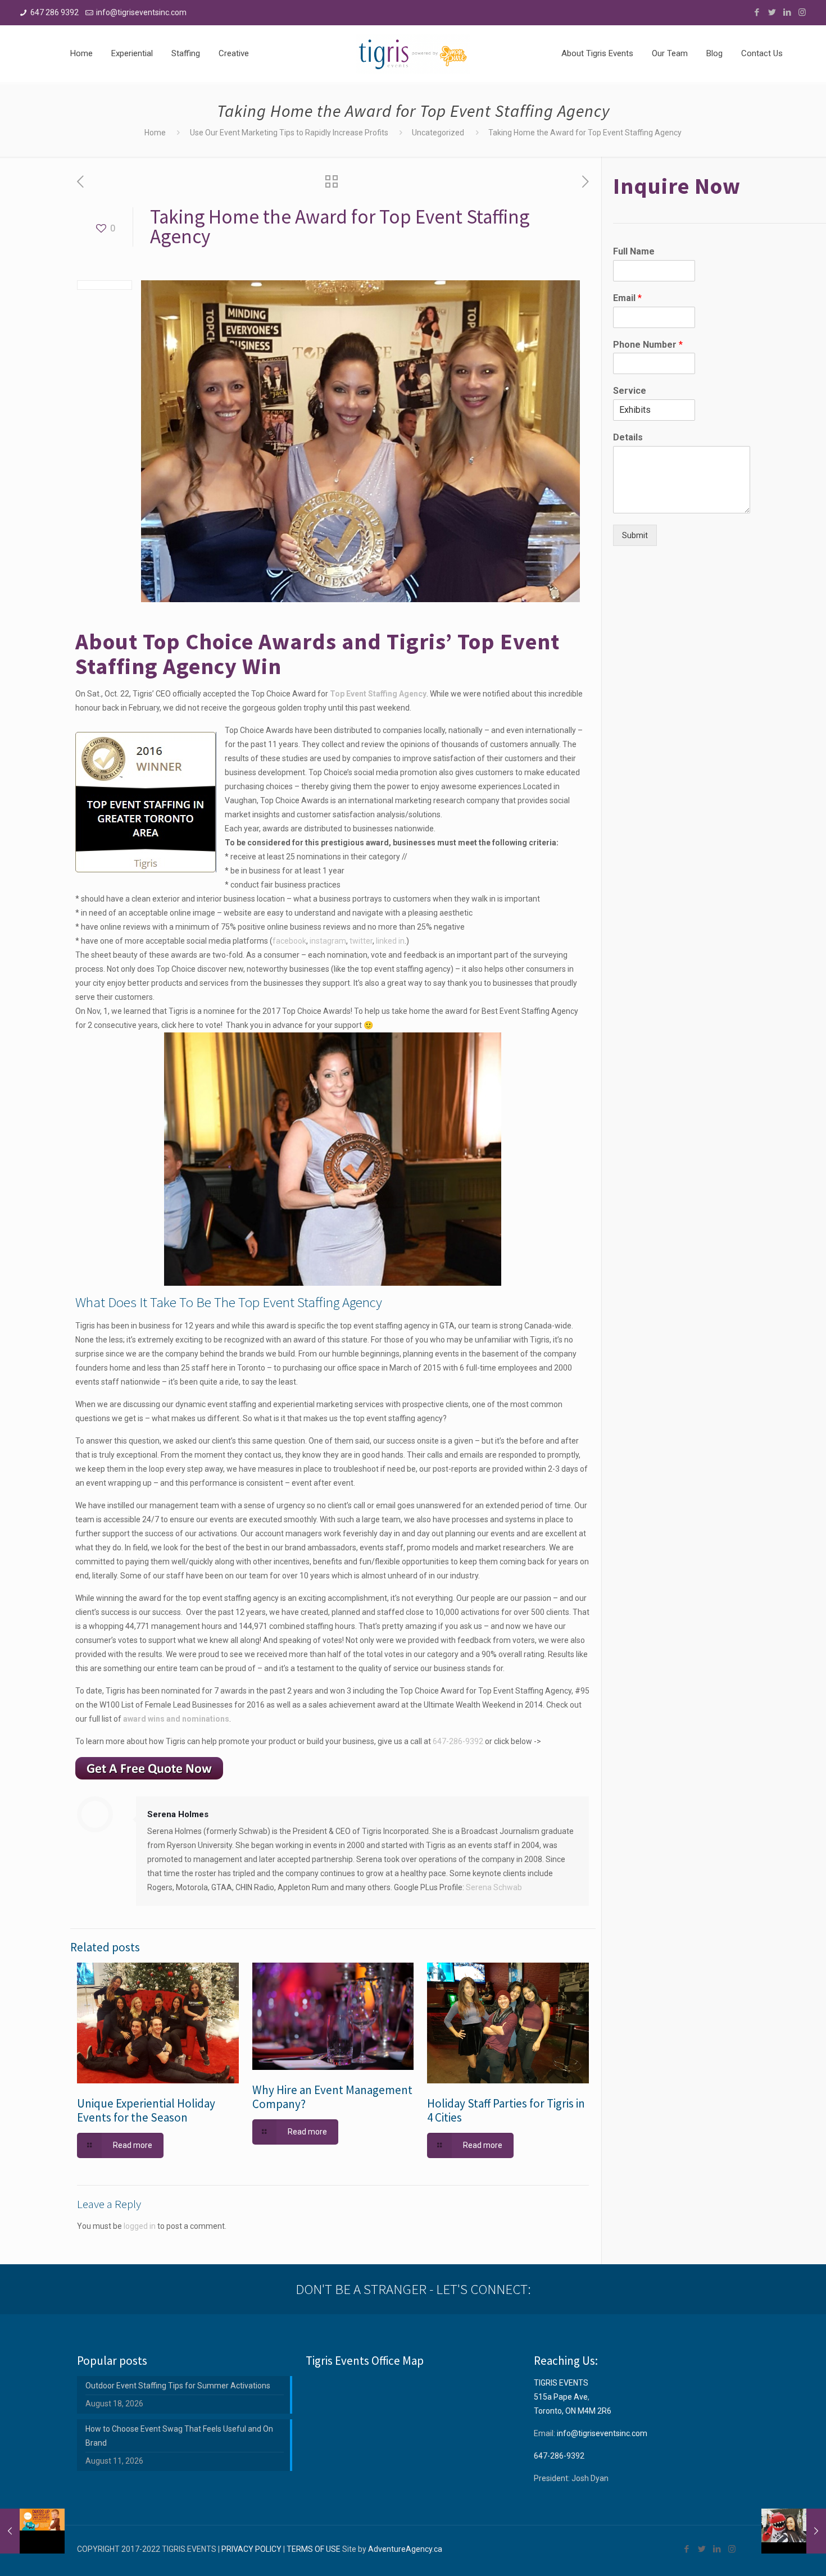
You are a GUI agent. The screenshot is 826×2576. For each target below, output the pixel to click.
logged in (140, 2226)
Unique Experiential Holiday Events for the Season (146, 2110)
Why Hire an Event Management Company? (332, 2097)
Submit (635, 535)
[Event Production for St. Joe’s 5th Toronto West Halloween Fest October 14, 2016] (32, 2531)
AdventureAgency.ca (405, 2549)
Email (627, 298)
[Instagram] (802, 12)
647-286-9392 (458, 1741)
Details (628, 437)
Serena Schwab (494, 1887)
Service (630, 391)
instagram (328, 941)
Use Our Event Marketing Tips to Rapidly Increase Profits (289, 133)
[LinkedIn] (787, 12)
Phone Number (648, 345)
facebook (289, 941)
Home (155, 133)
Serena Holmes (178, 1814)
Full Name (634, 251)
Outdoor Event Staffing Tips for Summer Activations (178, 2386)
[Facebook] (757, 12)
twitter (361, 941)
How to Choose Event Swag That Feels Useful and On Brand (179, 2436)
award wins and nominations (176, 1719)
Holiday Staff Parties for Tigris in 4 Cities (506, 2110)
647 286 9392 (55, 12)
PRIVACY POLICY (251, 2549)
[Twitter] (772, 12)
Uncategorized (438, 133)
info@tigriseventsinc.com (141, 12)
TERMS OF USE (314, 2549)
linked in (390, 941)
